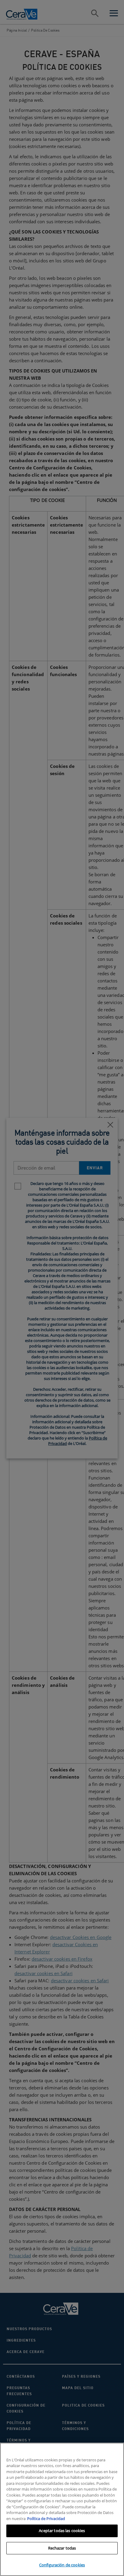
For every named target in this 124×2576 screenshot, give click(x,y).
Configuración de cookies (62, 2565)
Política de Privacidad (46, 2519)
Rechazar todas (62, 2548)
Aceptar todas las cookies (62, 2531)
